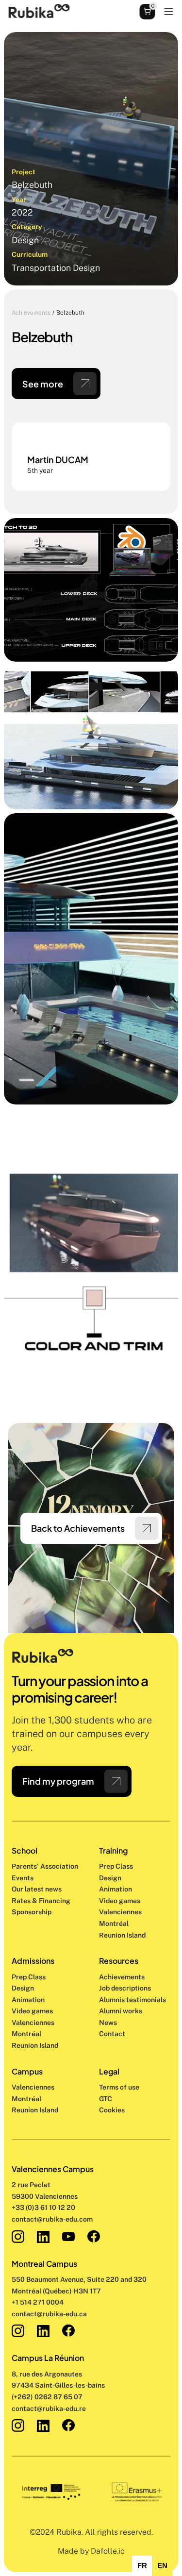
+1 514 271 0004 (38, 2302)
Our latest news (37, 1889)
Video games (120, 1901)
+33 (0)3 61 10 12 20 (43, 2208)
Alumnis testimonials (132, 2000)
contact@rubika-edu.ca (49, 2314)
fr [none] (142, 2566)
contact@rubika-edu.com (52, 2219)
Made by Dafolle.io (91, 2551)
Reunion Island (35, 2110)
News (108, 2023)
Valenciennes (33, 2087)
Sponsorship (32, 1912)
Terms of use (119, 2087)
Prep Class (117, 1866)
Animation (116, 1889)
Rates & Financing (41, 1901)
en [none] (162, 2566)
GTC (106, 2099)
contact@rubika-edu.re (49, 2409)
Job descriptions (125, 1988)
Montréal (26, 2099)
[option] (142, 2566)
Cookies (112, 2110)
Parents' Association (45, 1866)
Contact (112, 2034)
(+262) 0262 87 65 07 (47, 2397)
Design (111, 1878)
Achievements (31, 313)
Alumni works (121, 2011)
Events (23, 1878)
